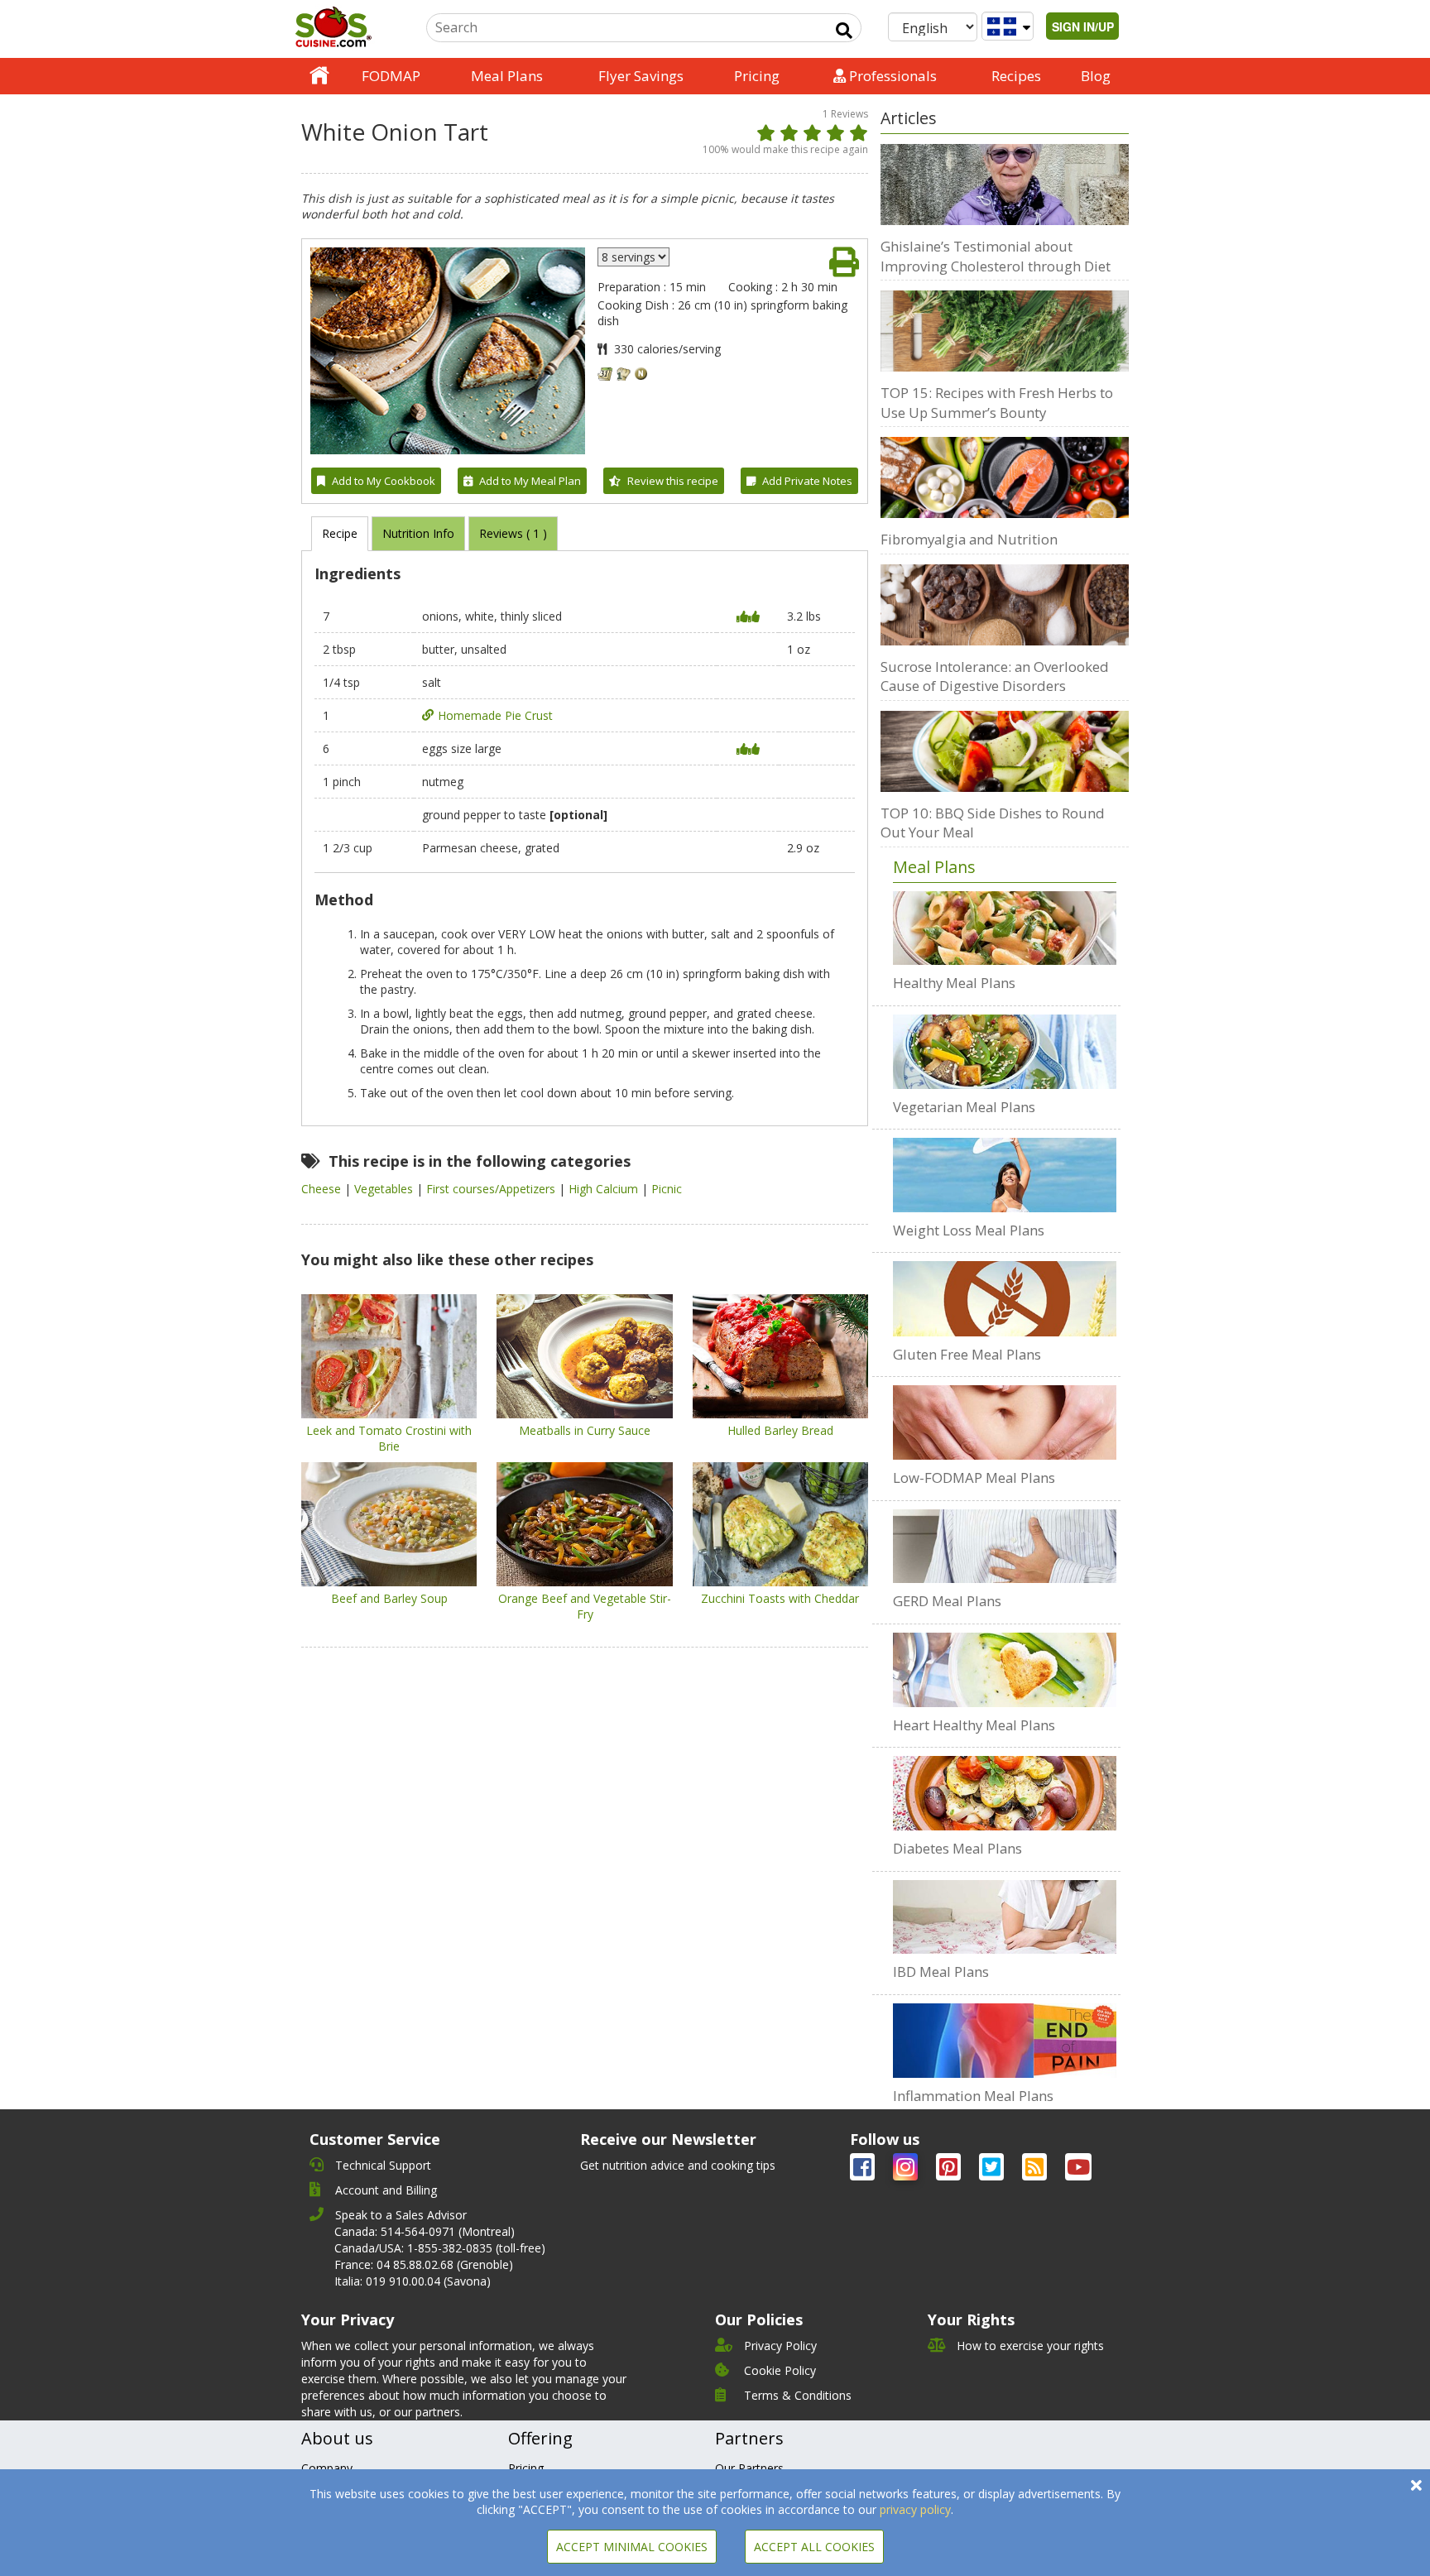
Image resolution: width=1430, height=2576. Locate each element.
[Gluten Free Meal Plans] (1005, 1298)
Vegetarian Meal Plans (964, 1107)
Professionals (891, 76)
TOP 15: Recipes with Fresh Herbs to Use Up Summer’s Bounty (997, 403)
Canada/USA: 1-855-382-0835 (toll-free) (440, 2248)
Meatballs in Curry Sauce (585, 1430)
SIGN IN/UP (1083, 26)
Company (327, 2468)
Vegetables (385, 1189)
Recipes (1016, 76)
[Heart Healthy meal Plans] (1005, 1670)
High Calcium (605, 1189)
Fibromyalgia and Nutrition (969, 539)
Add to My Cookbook (384, 481)
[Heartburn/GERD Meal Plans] (1005, 1547)
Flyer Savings (641, 76)
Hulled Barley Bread (780, 1430)
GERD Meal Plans (947, 1601)
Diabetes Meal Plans (957, 1848)
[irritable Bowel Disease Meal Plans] (1005, 1917)
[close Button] (1416, 2485)
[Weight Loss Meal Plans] (1005, 1175)
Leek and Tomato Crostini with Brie (389, 1438)
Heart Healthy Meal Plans (974, 1725)
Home (319, 76)
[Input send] (844, 31)
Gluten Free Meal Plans (967, 1354)
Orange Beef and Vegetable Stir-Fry (585, 1606)
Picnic (667, 1189)
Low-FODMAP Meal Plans (974, 1477)
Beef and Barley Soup (389, 1598)
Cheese (323, 1189)
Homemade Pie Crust (495, 715)
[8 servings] (633, 257)
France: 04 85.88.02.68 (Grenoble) (424, 2264)
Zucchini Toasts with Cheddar (780, 1598)
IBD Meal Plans (941, 1972)
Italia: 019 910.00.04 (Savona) (413, 2281)
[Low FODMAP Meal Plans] (1005, 1422)
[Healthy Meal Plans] (1005, 928)
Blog (1096, 76)
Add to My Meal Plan (530, 481)
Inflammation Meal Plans (973, 2096)
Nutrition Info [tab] (418, 533)
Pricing (757, 76)
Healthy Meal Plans (954, 983)
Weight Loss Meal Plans (969, 1230)
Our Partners (749, 2468)
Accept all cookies (814, 2547)
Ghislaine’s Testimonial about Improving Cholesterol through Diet (996, 256)
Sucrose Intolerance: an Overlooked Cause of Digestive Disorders (995, 676)
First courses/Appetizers (492, 1189)
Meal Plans (507, 76)
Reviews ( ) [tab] (513, 533)
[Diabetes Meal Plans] (1005, 1793)
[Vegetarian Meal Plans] (1005, 1052)
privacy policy (915, 2509)
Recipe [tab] (340, 533)
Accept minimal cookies (632, 2547)
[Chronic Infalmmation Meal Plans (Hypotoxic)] (1005, 2041)
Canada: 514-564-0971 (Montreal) (425, 2231)
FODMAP (391, 76)
